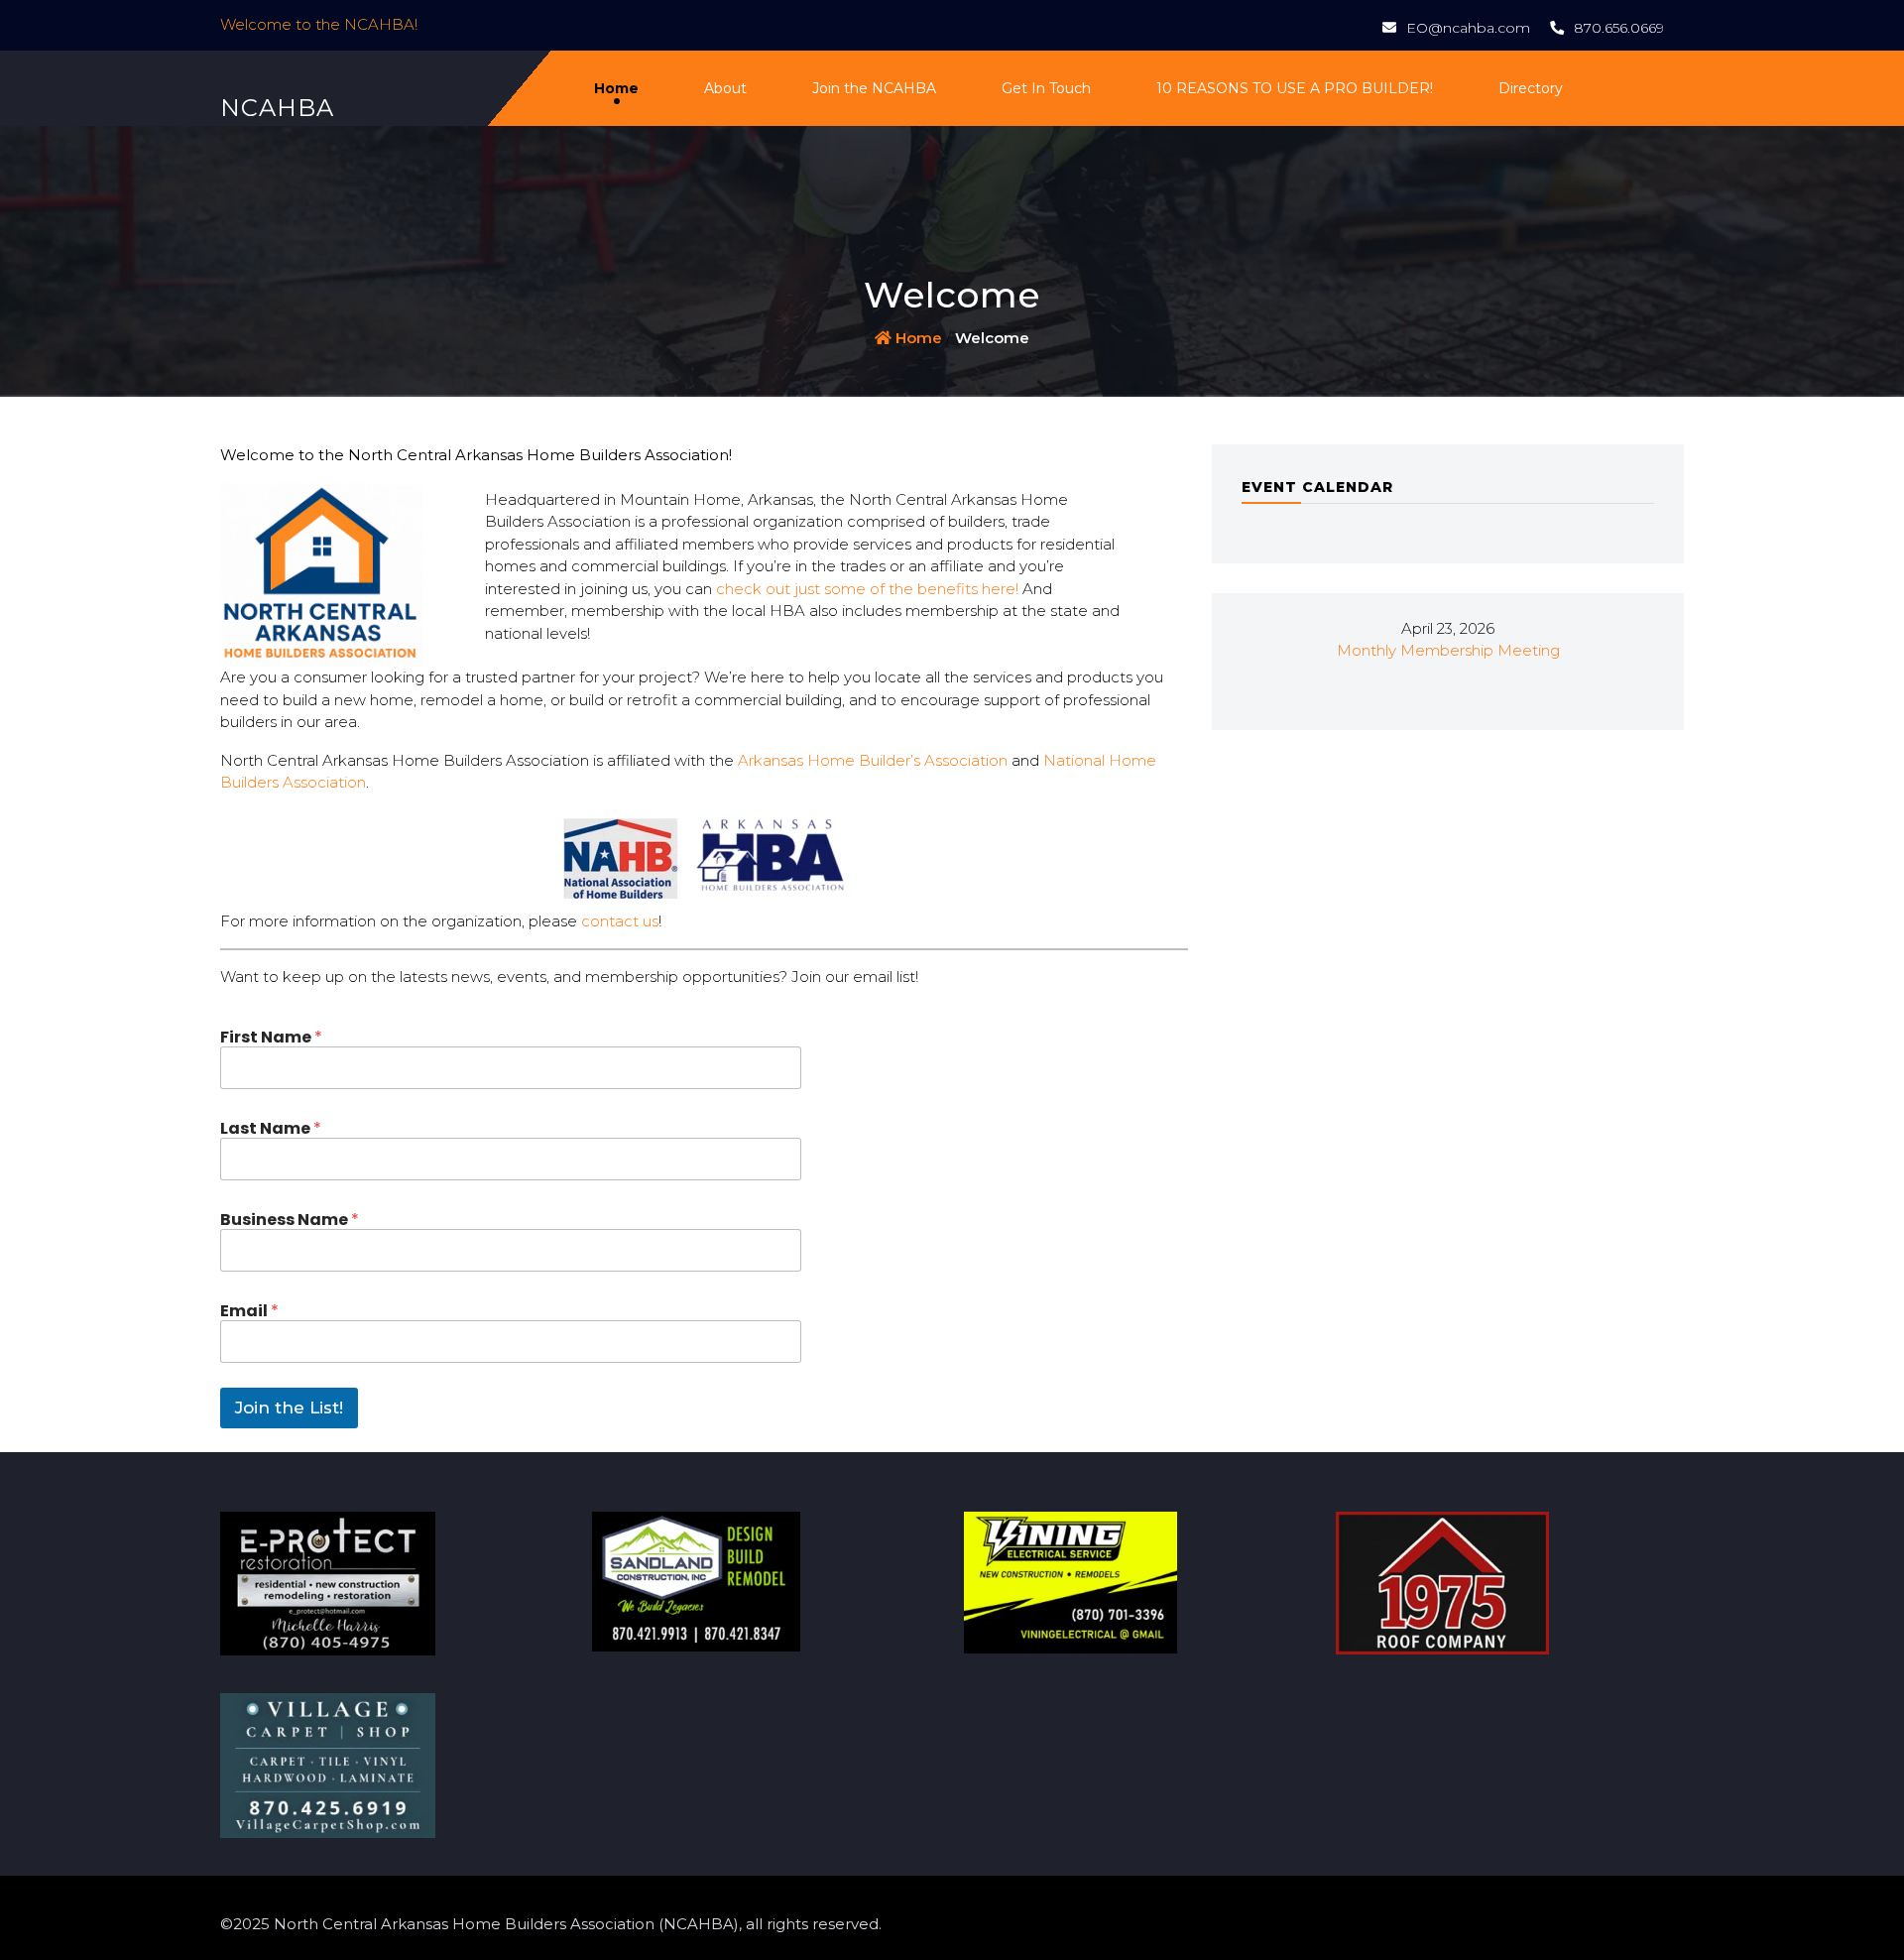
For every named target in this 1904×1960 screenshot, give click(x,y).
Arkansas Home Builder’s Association (873, 760)
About (725, 88)
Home (616, 88)
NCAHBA (277, 108)
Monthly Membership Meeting (1448, 650)
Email (249, 1311)
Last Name (271, 1128)
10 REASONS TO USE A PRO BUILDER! (1295, 88)
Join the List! (289, 1408)
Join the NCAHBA (874, 88)
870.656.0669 (1619, 28)
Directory (1531, 88)
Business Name (290, 1220)
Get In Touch (1046, 88)
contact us (620, 921)
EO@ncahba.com (1468, 28)
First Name (271, 1037)
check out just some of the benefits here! (869, 589)
